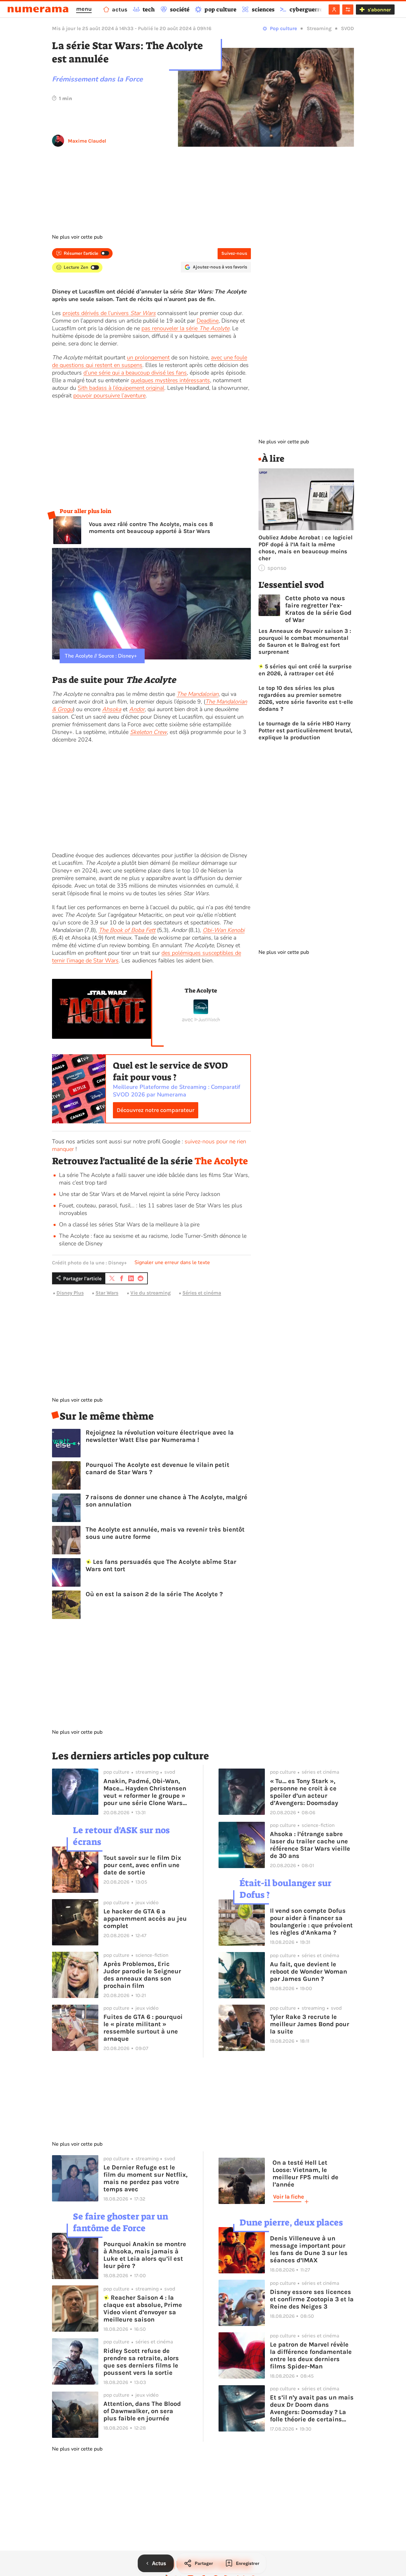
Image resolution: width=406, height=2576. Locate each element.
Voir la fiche (288, 2197)
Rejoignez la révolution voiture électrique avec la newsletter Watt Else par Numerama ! (160, 1436)
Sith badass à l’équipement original (121, 388)
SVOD (347, 28)
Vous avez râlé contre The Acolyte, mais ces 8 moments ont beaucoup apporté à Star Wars (151, 528)
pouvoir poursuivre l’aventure (109, 395)
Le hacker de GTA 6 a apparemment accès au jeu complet (145, 1919)
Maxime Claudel (87, 141)
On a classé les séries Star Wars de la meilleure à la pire (129, 1224)
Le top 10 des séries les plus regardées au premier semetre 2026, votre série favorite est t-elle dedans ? (306, 698)
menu (84, 9)
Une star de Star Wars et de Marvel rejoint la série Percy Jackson (140, 1194)
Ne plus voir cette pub (77, 237)
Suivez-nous (234, 253)
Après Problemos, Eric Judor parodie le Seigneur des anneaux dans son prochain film (142, 1975)
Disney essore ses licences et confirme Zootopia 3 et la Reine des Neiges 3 (312, 2299)
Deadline (208, 321)
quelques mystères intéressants (170, 380)
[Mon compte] (334, 10)
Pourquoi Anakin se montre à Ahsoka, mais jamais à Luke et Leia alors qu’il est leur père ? (145, 2255)
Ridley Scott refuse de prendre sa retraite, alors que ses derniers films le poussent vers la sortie (141, 2362)
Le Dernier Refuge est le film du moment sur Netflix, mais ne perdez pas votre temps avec (145, 2178)
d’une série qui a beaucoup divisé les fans (135, 373)
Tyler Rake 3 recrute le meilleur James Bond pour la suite (310, 2024)
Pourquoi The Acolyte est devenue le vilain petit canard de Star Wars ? (157, 1468)
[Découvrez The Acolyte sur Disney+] (201, 1012)
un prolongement (148, 357)
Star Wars (107, 1293)
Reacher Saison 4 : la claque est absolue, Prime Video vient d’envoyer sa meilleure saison (143, 2309)
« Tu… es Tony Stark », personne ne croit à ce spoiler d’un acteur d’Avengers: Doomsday (304, 1792)
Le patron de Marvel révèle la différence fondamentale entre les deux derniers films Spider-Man (311, 2355)
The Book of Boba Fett (127, 930)
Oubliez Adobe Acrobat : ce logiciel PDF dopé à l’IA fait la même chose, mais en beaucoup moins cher (305, 548)
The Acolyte (201, 991)
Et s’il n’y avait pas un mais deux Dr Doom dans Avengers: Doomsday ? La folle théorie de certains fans (312, 2408)
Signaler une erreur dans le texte (172, 1262)
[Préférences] (348, 10)
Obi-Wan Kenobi (224, 930)
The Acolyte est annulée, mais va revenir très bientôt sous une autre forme (165, 1533)
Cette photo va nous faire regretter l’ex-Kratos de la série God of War (318, 609)
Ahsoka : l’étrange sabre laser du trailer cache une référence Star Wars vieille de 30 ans (310, 1845)
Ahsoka (112, 709)
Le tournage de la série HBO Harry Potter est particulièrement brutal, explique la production (305, 730)
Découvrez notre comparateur (156, 1110)
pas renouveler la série (185, 328)
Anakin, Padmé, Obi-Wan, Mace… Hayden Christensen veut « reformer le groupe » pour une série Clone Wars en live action (145, 1792)
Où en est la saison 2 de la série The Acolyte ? (154, 1594)
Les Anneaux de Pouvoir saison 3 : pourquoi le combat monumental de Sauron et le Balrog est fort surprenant (305, 641)
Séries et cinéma (202, 1293)
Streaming (319, 28)
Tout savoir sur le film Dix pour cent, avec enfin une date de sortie (142, 1865)
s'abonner (379, 10)
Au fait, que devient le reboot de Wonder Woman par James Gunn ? (308, 1972)
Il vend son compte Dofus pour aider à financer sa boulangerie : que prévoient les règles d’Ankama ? (311, 1922)
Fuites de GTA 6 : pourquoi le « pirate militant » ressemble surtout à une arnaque (143, 2028)
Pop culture (283, 28)
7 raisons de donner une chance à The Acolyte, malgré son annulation (167, 1501)
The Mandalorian (198, 694)
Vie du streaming (151, 1293)
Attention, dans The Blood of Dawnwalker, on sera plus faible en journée (142, 2411)
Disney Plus (70, 1293)
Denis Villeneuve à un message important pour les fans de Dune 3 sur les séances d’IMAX (309, 2249)
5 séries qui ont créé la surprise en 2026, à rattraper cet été (305, 670)
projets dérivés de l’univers (109, 313)
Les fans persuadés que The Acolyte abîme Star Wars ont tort (161, 1565)
